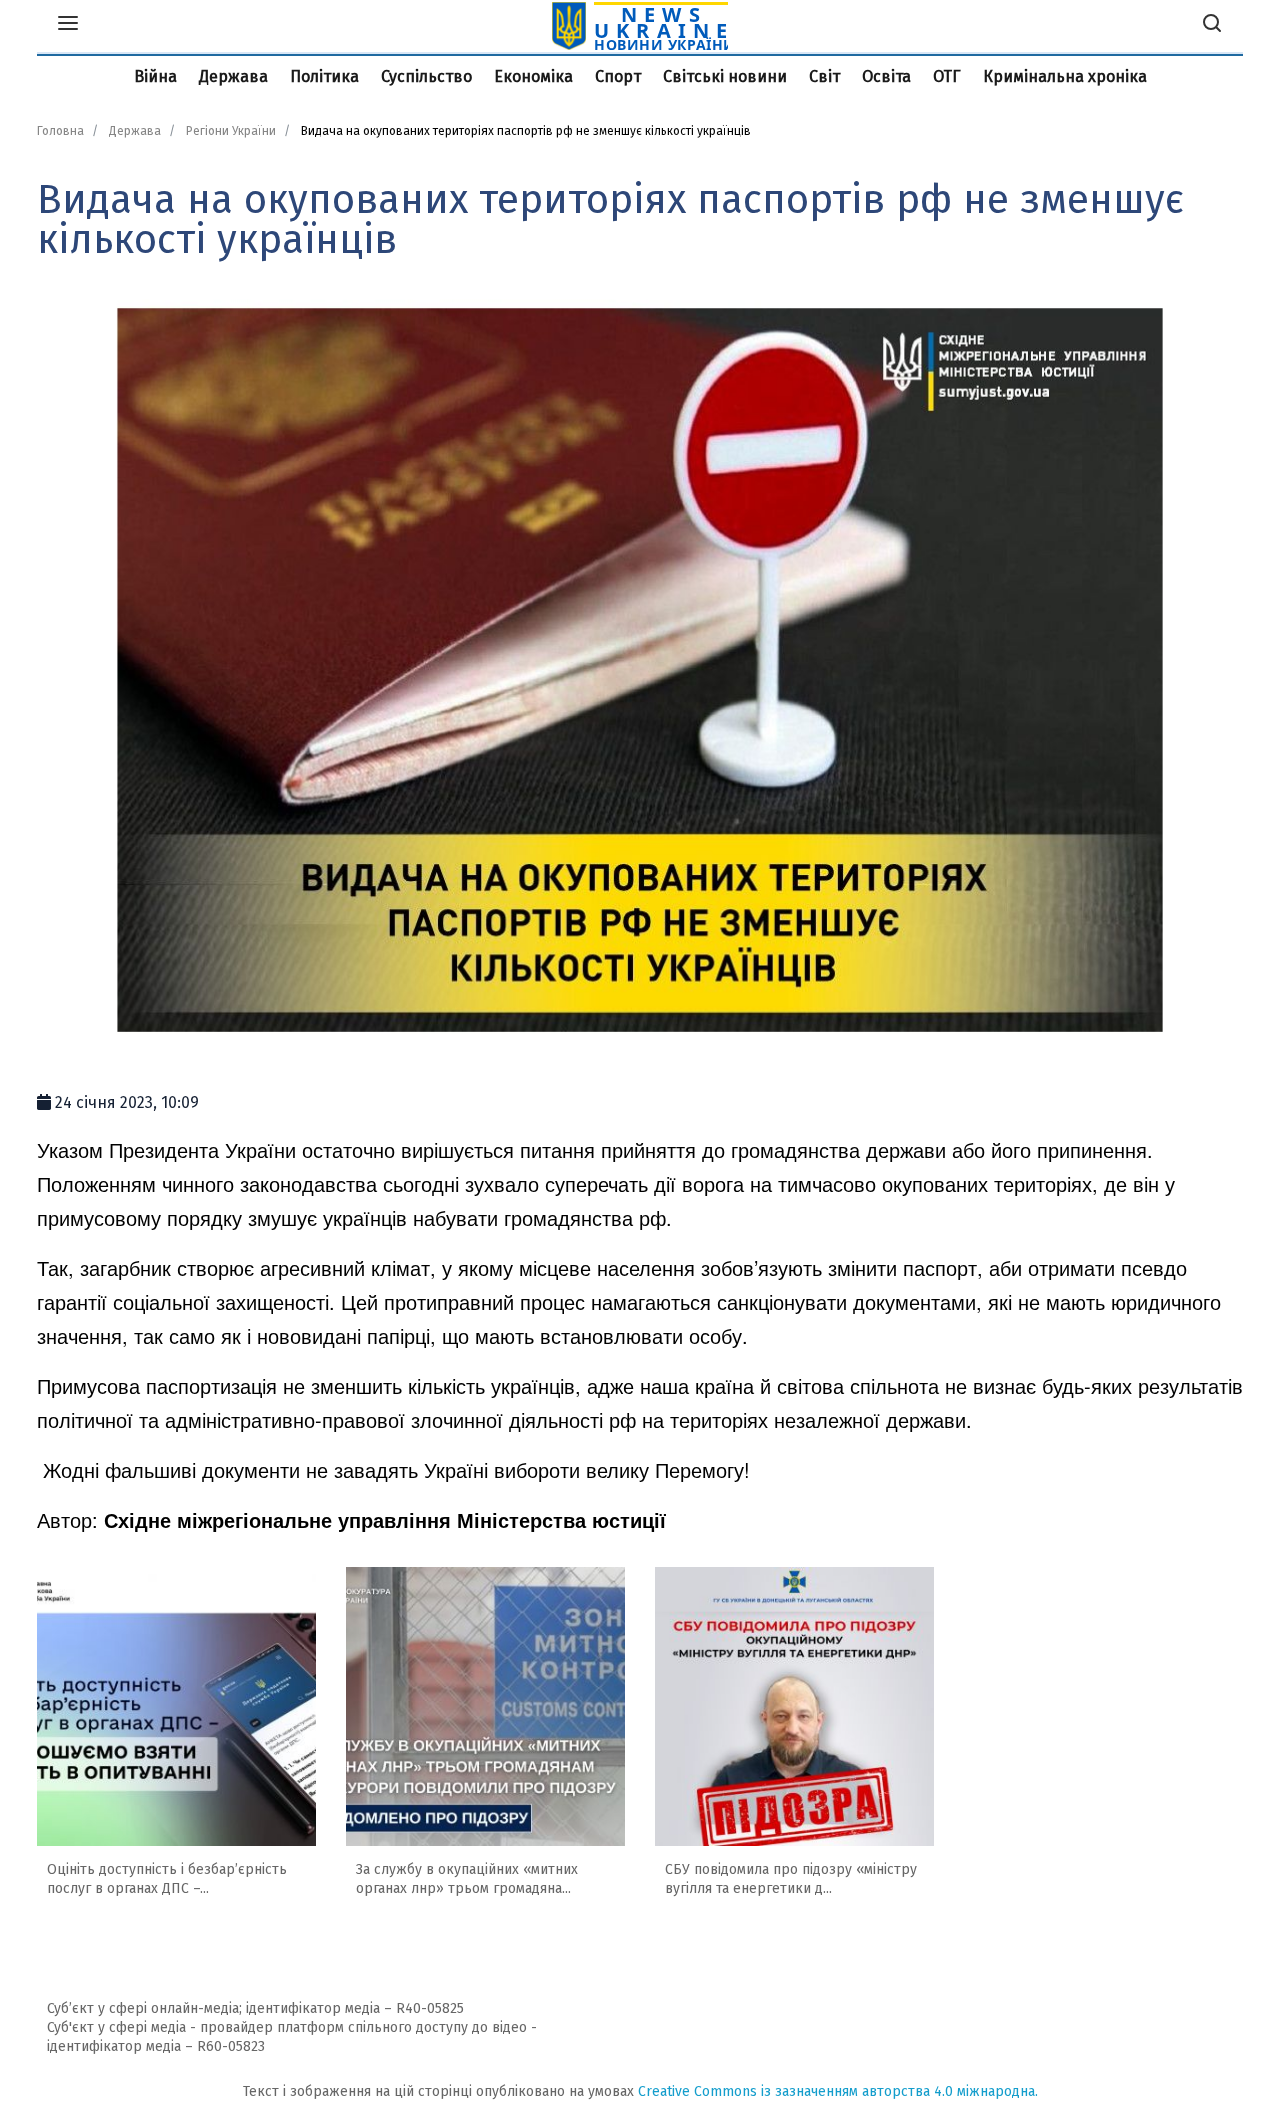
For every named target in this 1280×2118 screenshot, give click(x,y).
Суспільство (426, 76)
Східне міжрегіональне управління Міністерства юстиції (385, 1519)
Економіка (533, 76)
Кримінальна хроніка (1065, 76)
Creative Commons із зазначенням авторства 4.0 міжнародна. (838, 2091)
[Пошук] (1212, 26)
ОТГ (947, 76)
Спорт (618, 76)
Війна (155, 76)
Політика (324, 76)
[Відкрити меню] (68, 26)
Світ (824, 76)
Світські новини (725, 76)
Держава (233, 76)
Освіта (886, 76)
